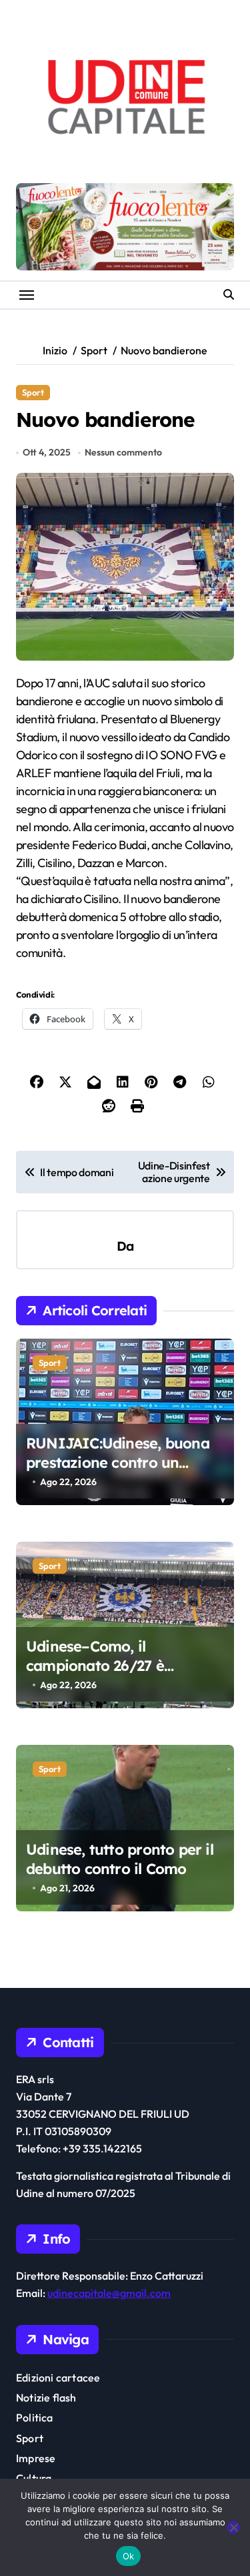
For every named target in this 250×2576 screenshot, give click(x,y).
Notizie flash (46, 2398)
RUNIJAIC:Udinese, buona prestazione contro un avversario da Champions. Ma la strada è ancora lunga (124, 1472)
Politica (35, 2417)
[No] (233, 2527)
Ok (129, 2556)
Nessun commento (123, 452)
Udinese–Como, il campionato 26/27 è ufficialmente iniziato (100, 1665)
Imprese (36, 2458)
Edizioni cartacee (58, 2378)
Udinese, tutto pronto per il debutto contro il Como (120, 1859)
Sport (33, 392)
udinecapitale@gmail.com (109, 2293)
